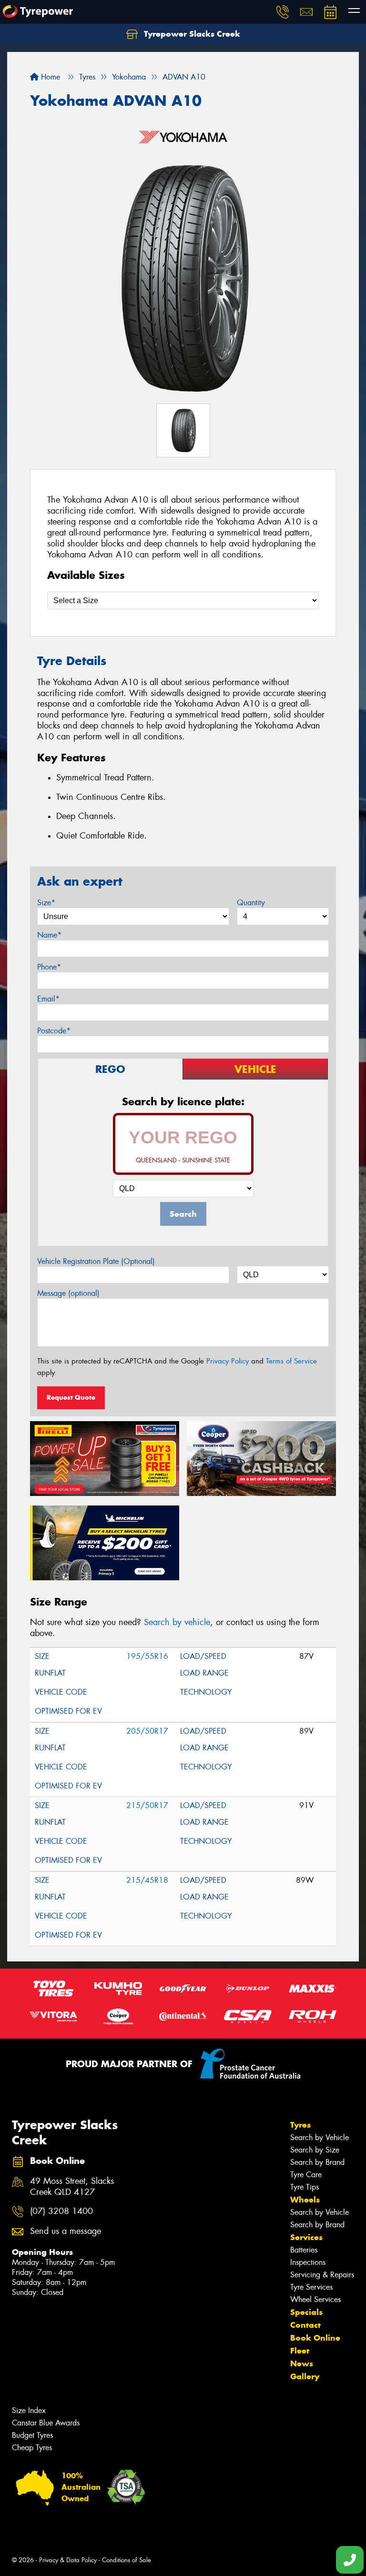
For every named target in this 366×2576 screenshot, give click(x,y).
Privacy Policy (228, 1361)
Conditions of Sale (127, 2560)
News (302, 2364)
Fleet (300, 2351)
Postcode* (54, 1031)
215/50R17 (147, 1805)
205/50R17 (147, 1731)
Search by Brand (317, 2162)
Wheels (305, 2200)
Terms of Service (291, 1361)
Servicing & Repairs (322, 2275)
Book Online (315, 2338)
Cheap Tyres (32, 2448)
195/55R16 (147, 1656)
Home (49, 77)
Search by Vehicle (320, 2137)
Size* (46, 903)
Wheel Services (315, 2299)
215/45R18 (147, 1880)
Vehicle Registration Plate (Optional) (96, 1261)
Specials (306, 2312)
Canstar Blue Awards (46, 2423)
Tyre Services (311, 2287)
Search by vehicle (177, 1622)
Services (306, 2237)
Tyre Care (306, 2175)
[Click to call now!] (283, 12)
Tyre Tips (305, 2187)
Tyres (300, 2125)
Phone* (49, 967)
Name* (49, 935)
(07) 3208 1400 (61, 2211)
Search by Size (315, 2150)
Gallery (305, 2376)
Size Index (29, 2410)
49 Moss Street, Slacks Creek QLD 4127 (72, 2187)
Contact (305, 2325)
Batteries (304, 2250)
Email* (48, 999)
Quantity (251, 903)
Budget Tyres (32, 2435)
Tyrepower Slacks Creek (191, 34)
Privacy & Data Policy (68, 2560)
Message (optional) (68, 1293)
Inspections (308, 2262)
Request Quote (71, 1397)
